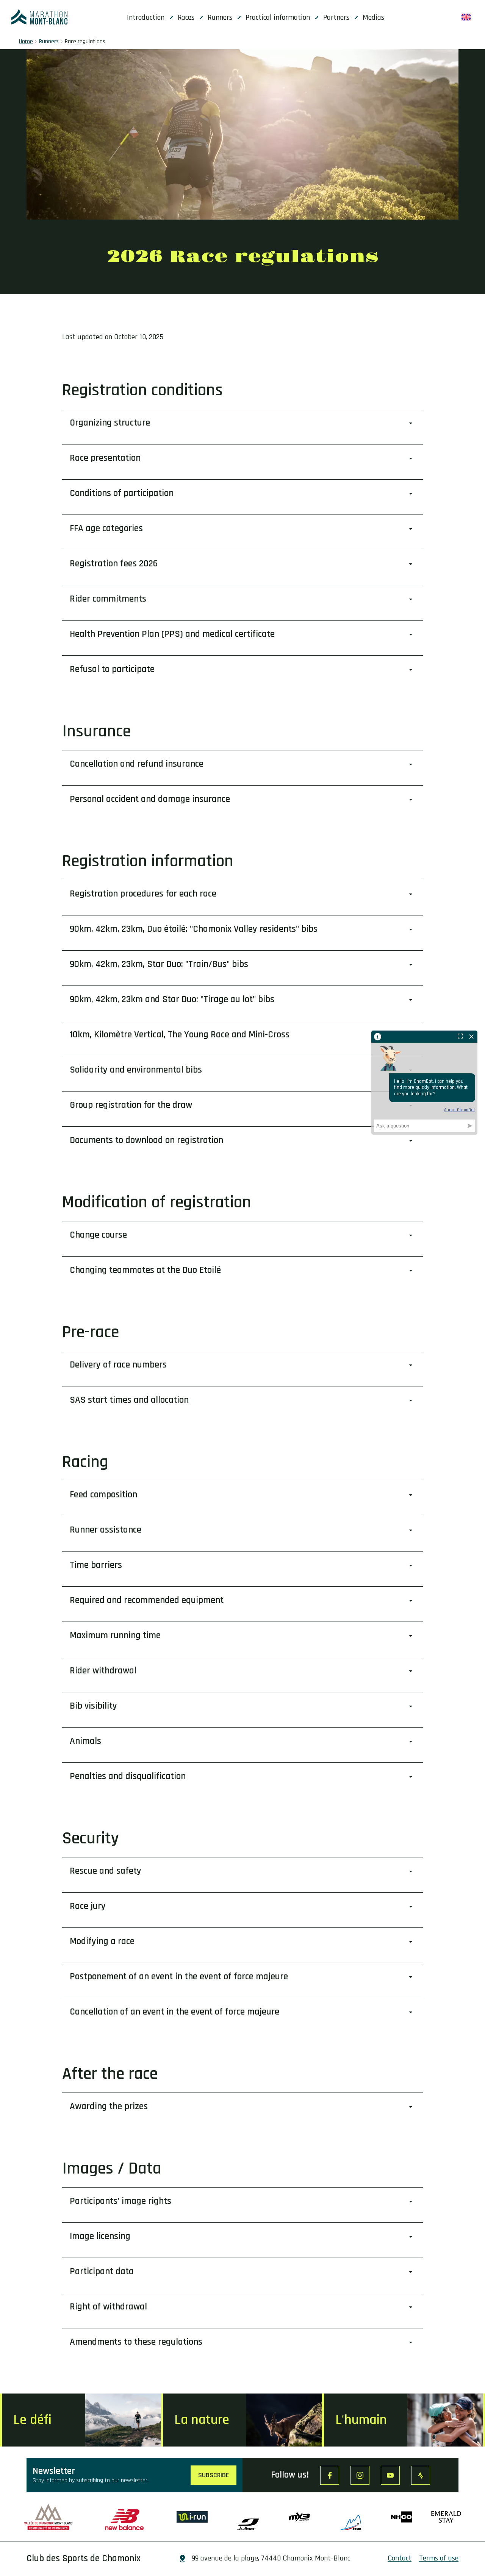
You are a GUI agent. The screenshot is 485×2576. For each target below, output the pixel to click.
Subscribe (214, 2475)
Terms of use (439, 2558)
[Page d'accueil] (39, 17)
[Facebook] (330, 2475)
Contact (400, 2558)
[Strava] (421, 2475)
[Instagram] (360, 2475)
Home (26, 41)
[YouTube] (390, 2475)
